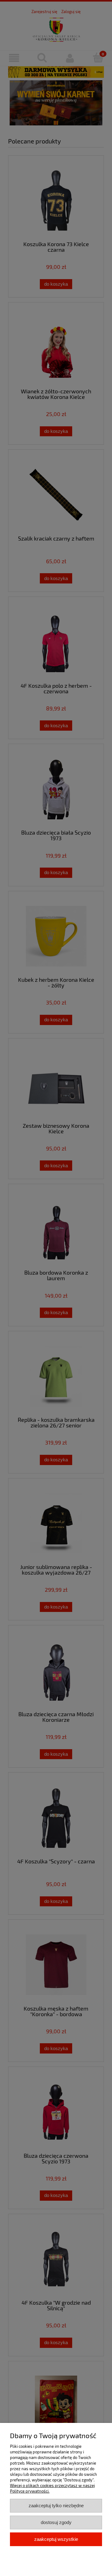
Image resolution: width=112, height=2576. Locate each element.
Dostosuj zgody (56, 2522)
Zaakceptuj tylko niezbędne (56, 2506)
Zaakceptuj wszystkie (56, 2539)
